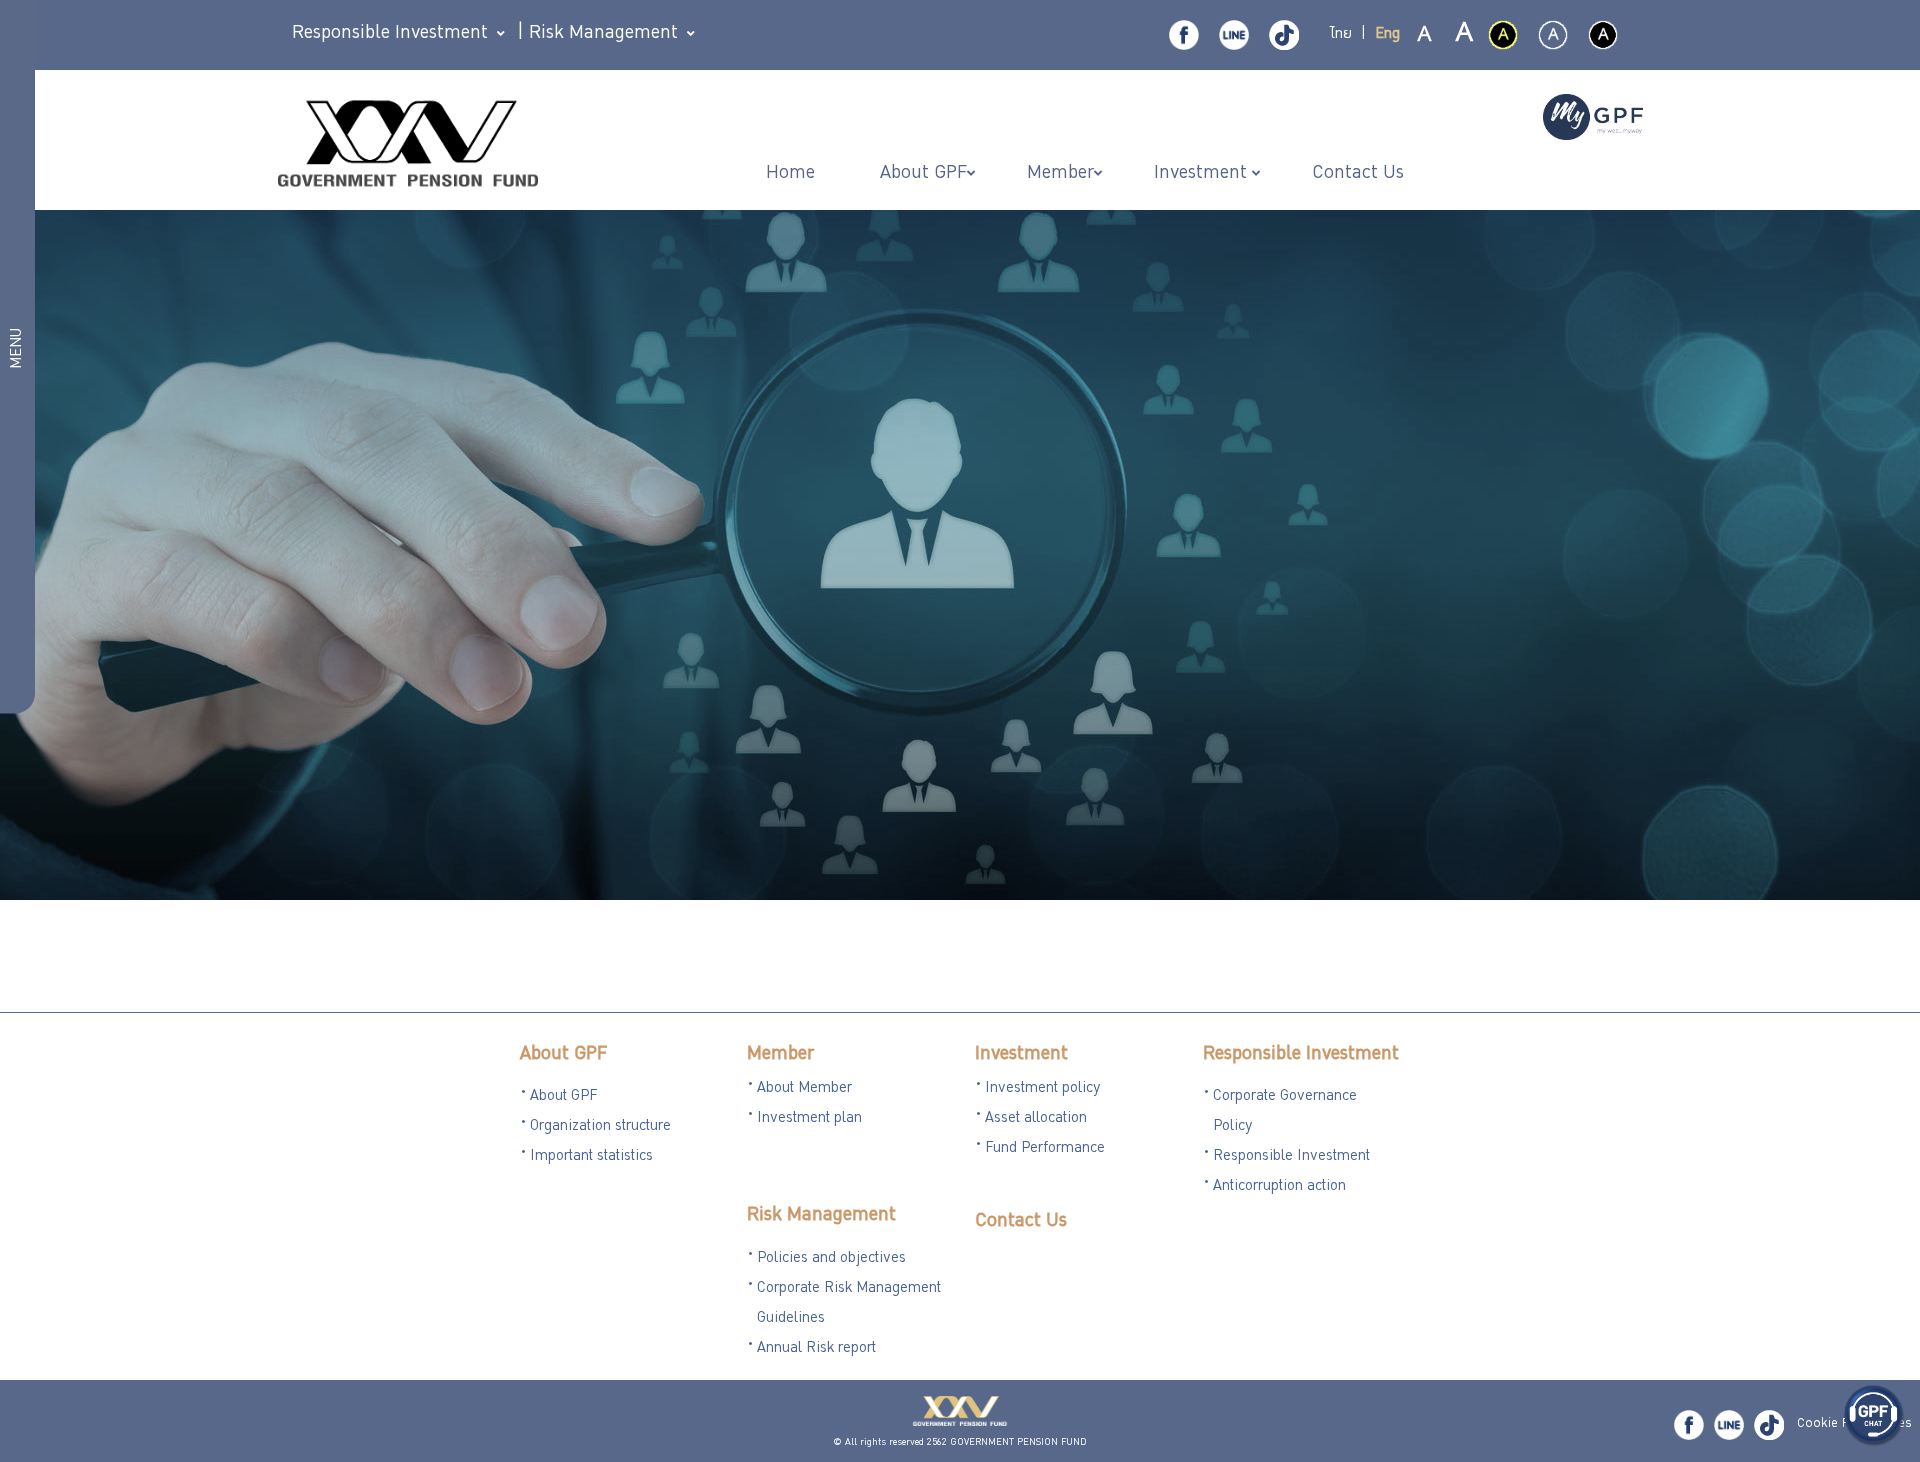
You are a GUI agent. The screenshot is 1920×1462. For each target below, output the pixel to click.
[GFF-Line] (1729, 1425)
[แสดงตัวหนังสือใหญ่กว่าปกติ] (1463, 36)
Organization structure (600, 1127)
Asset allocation (1036, 1119)
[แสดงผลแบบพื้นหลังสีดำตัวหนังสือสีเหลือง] (1503, 35)
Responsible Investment (1301, 1055)
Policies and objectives (831, 1259)
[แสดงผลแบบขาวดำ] (1603, 35)
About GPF (563, 1055)
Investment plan (809, 1119)
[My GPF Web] (1593, 119)
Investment (1021, 1055)
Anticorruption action (1279, 1187)
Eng (1387, 35)
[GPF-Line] (1234, 35)
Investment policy (1043, 1089)
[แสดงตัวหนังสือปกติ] (1425, 36)
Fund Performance (1045, 1149)
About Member (804, 1089)
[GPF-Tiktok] (1284, 35)
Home (793, 174)
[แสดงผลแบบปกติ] (1553, 35)
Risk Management (821, 1216)
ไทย (1341, 35)
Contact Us (1021, 1222)
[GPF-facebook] (1184, 35)
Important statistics (591, 1157)
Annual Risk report (816, 1349)
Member (780, 1055)
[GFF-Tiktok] (1769, 1425)
